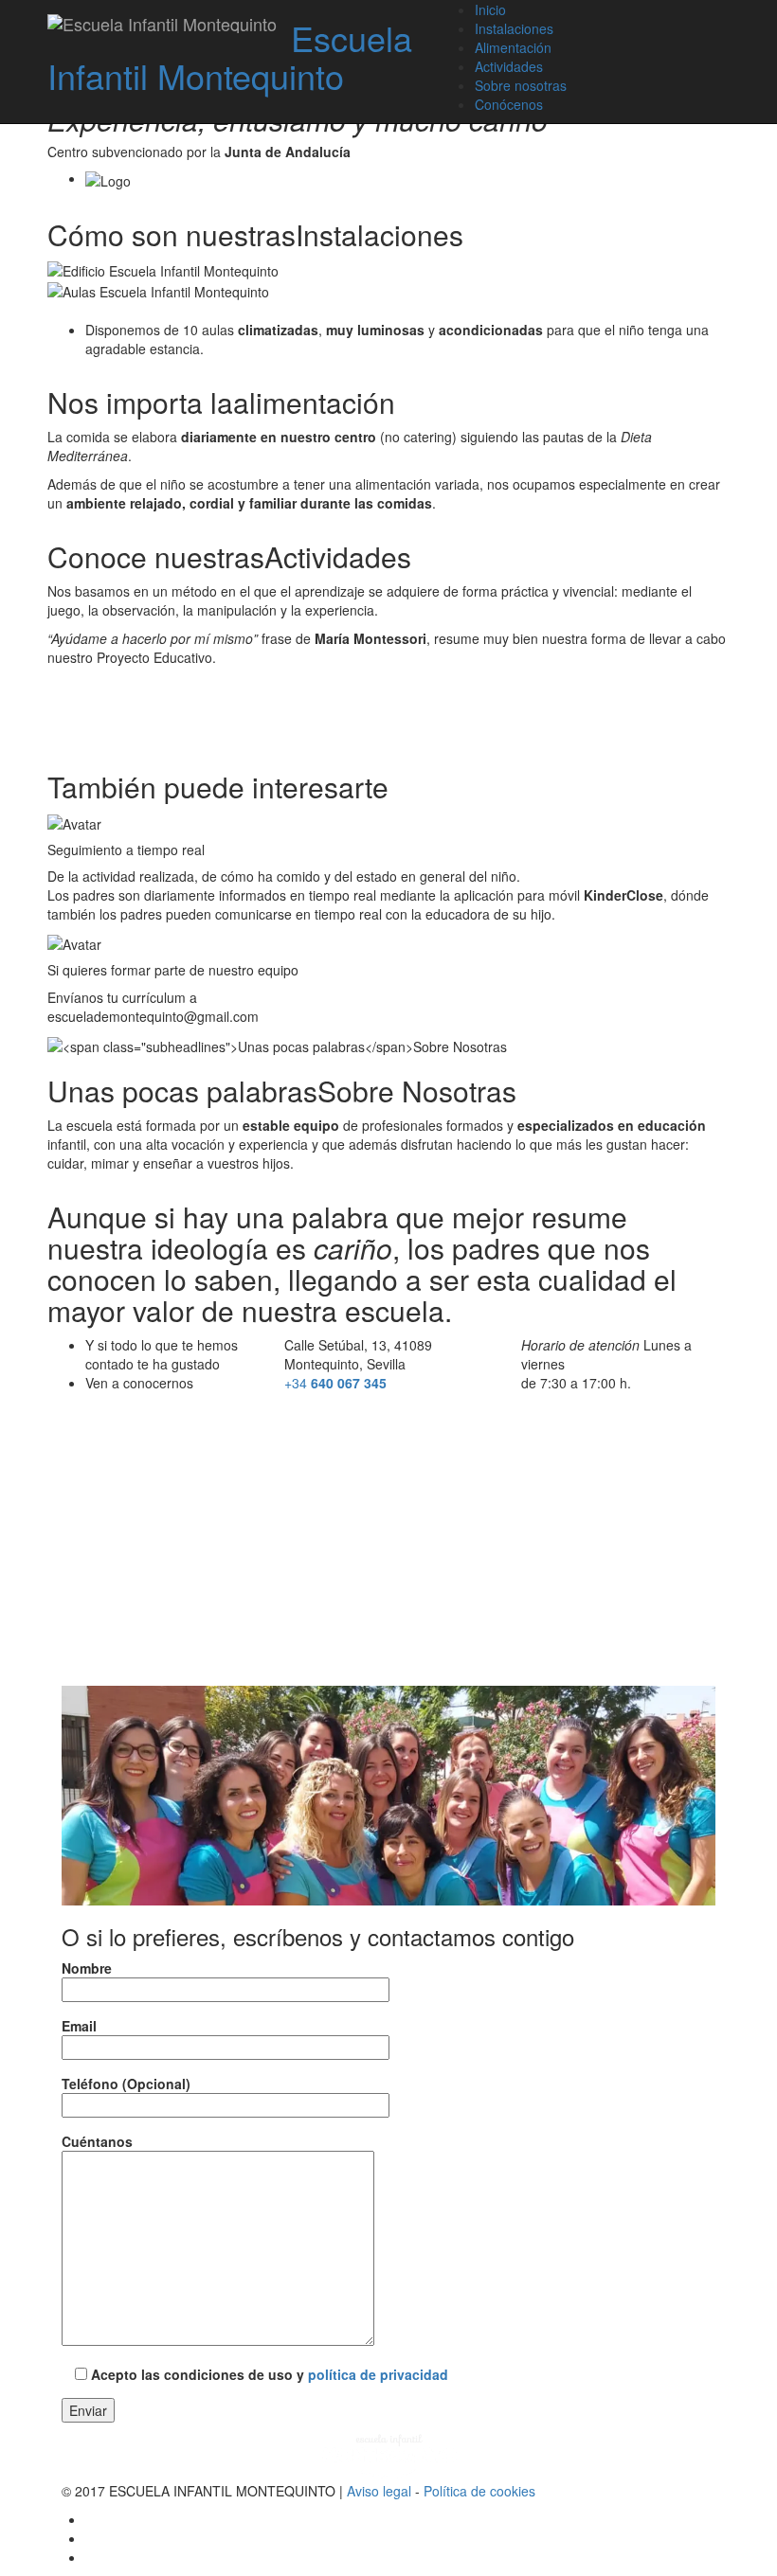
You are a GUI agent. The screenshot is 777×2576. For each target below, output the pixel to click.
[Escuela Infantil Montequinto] (162, 24)
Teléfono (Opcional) (126, 2084)
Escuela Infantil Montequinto (230, 56)
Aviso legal (379, 2491)
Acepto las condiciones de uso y (268, 2374)
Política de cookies (479, 2491)
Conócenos (509, 104)
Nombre (87, 1968)
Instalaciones (514, 28)
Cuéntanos (97, 2141)
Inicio (490, 9)
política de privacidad (378, 2374)
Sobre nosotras (521, 85)
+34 (335, 1383)
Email (79, 2026)
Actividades (509, 66)
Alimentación (513, 47)
